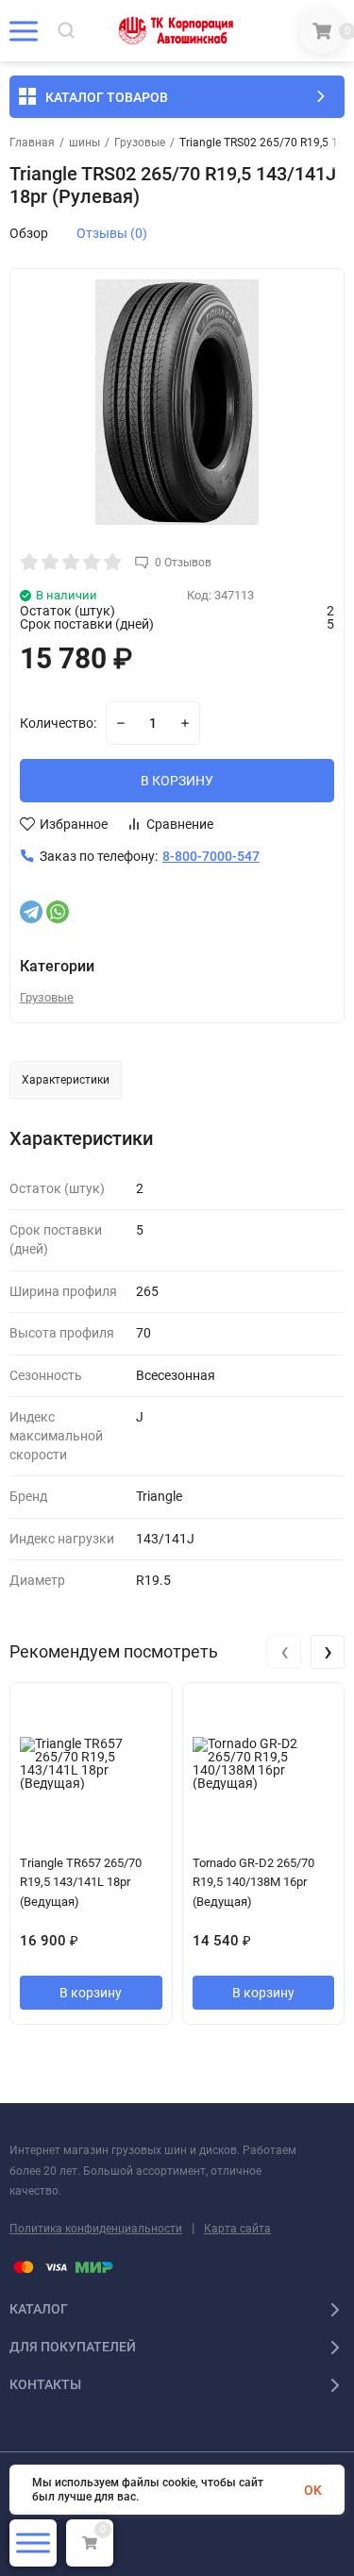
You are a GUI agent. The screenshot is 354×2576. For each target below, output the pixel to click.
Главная (32, 143)
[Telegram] (31, 912)
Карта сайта (237, 2229)
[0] (322, 31)
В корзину (91, 1993)
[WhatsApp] (58, 912)
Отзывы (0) (112, 233)
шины (84, 143)
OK (313, 2490)
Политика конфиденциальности (96, 2229)
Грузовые (140, 143)
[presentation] (284, 1652)
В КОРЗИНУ (177, 781)
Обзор (29, 233)
